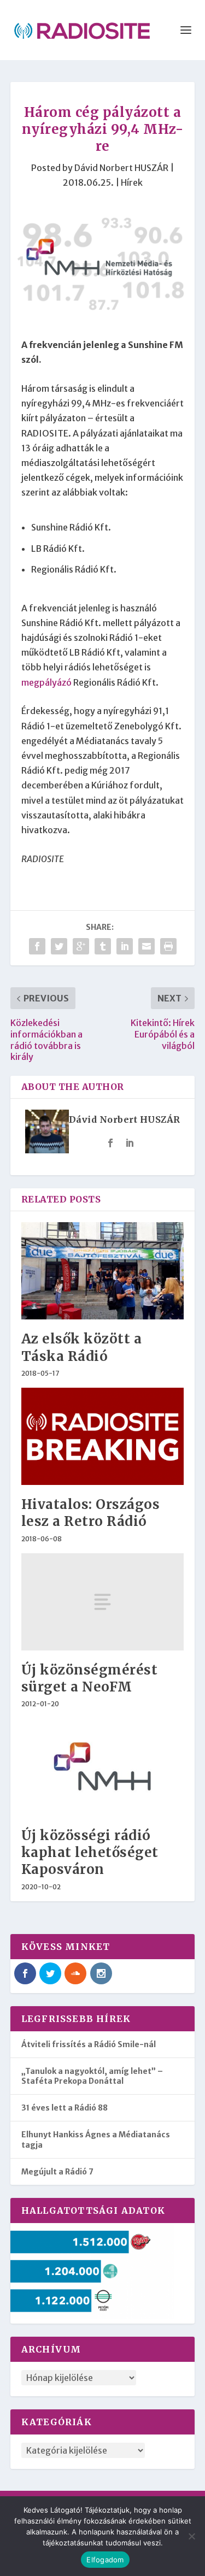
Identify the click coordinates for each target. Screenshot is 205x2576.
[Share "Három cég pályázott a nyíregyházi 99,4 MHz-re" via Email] (147, 946)
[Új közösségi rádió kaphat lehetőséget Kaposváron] (103, 1767)
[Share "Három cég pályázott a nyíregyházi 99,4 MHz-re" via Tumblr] (103, 946)
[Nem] (191, 2536)
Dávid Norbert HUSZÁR (121, 168)
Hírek (132, 182)
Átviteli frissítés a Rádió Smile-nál (89, 2044)
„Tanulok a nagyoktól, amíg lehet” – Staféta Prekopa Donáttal (92, 2076)
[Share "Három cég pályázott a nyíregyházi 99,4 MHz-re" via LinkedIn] (125, 946)
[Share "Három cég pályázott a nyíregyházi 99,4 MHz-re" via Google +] (81, 946)
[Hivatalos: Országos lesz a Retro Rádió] (103, 1437)
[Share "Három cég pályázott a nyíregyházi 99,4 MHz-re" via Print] (168, 946)
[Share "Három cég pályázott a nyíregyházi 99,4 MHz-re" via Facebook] (37, 946)
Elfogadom (105, 2560)
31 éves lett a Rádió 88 (65, 2108)
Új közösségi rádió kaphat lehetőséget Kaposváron (90, 1852)
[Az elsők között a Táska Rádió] (103, 1271)
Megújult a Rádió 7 (57, 2172)
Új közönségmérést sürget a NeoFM (90, 1678)
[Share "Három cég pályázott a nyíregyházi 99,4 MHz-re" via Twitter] (59, 946)
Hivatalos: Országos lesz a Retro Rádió (91, 1513)
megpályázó (46, 682)
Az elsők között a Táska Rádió (82, 1347)
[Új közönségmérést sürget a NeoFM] (103, 1602)
